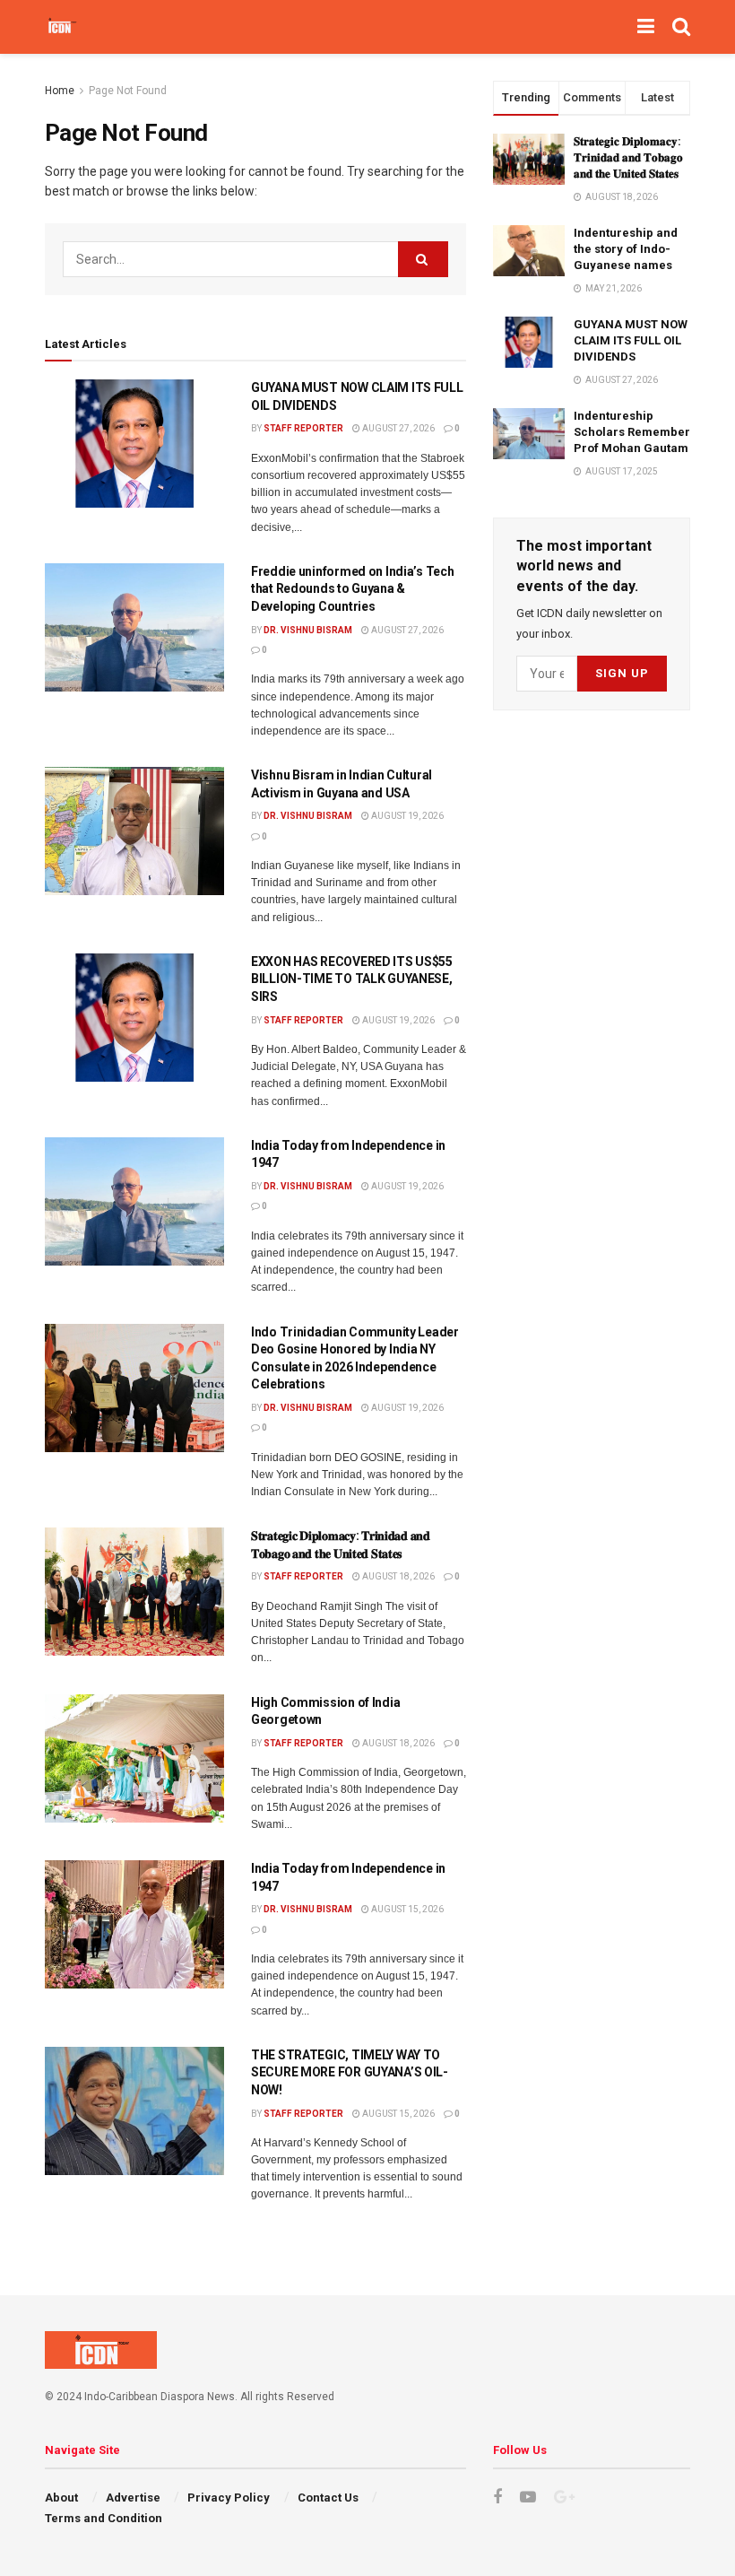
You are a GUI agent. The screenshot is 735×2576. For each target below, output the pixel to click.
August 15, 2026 (406, 1909)
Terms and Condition (104, 2518)
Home (60, 91)
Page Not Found (128, 91)
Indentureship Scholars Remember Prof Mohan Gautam (632, 432)
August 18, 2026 (398, 1576)
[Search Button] (423, 259)
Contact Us (328, 2498)
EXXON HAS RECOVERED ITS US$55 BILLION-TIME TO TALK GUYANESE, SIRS (352, 979)
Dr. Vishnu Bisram (308, 630)
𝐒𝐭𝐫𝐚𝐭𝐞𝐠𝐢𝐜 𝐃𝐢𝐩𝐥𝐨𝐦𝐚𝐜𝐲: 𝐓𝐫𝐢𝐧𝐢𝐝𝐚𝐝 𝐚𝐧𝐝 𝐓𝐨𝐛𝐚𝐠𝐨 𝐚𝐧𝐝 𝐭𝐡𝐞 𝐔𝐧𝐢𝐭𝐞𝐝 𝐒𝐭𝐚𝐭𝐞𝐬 (628, 157)
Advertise (133, 2498)
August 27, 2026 (398, 428)
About (61, 2498)
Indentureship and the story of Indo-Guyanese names (626, 249)
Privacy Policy (229, 2498)
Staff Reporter (303, 428)
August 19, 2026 (406, 816)
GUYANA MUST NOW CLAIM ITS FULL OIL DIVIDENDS (631, 340)
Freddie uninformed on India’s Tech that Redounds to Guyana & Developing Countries (352, 589)
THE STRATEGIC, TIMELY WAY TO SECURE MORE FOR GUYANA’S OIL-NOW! (350, 2072)
